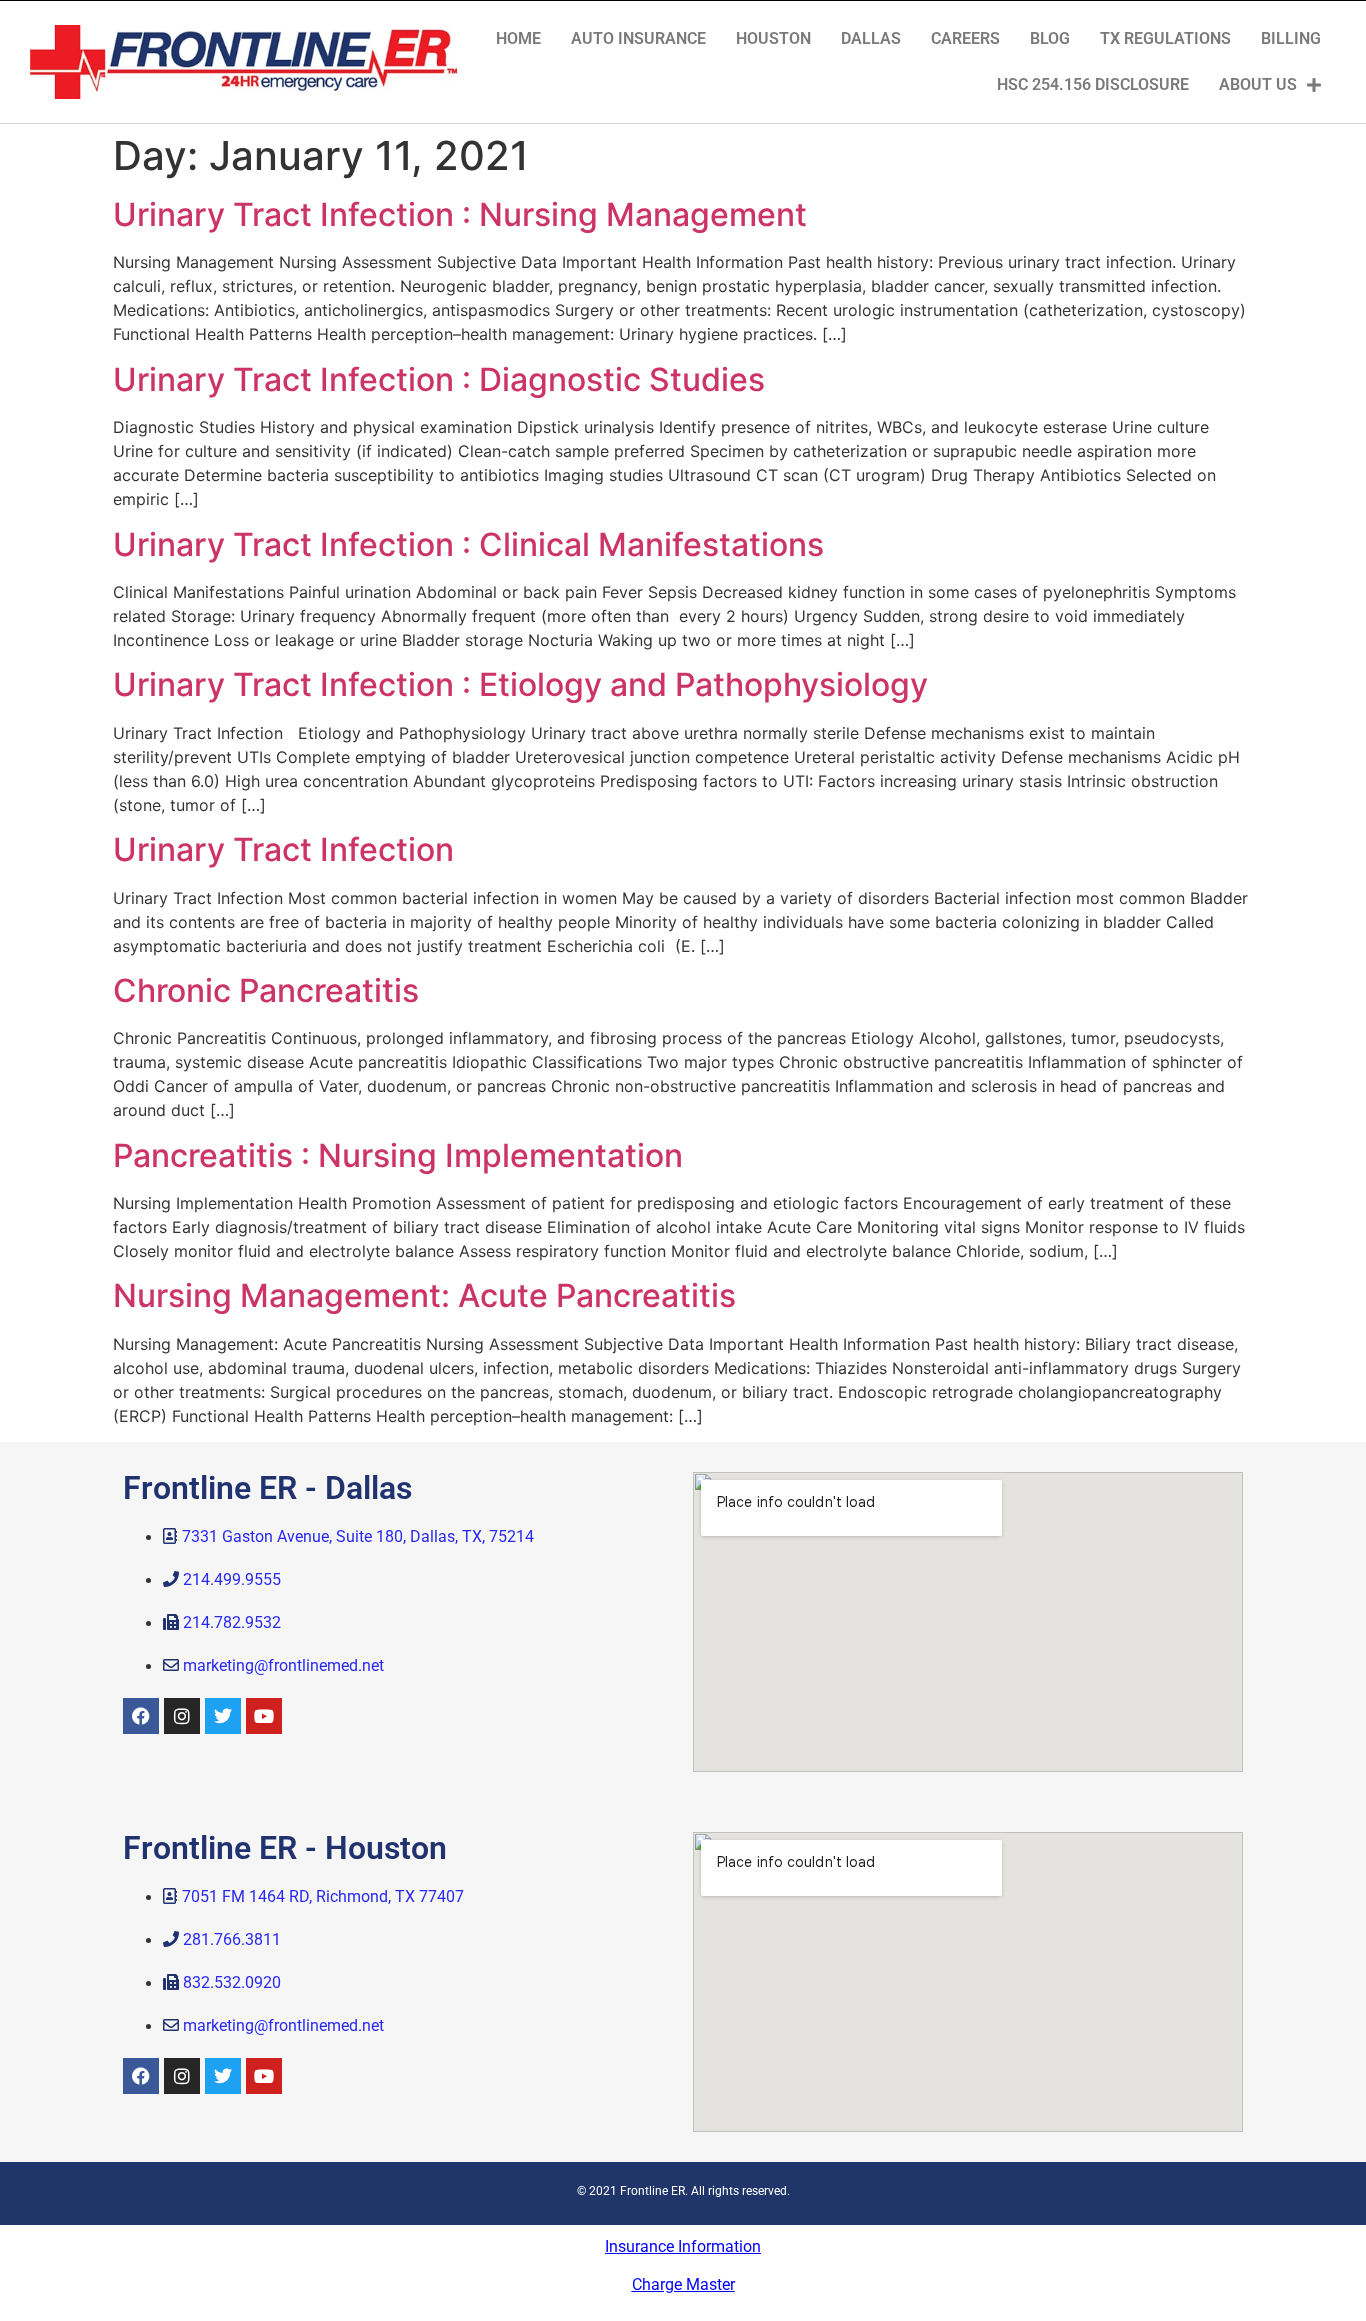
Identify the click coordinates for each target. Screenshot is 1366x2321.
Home (518, 38)
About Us (1258, 84)
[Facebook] (141, 1716)
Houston (773, 38)
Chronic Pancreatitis (266, 990)
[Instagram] (182, 1716)
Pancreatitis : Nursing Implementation (398, 1155)
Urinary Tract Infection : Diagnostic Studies (439, 379)
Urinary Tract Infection (283, 849)
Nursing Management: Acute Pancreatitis (424, 1295)
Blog (1050, 38)
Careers (965, 38)
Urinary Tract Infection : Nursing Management (460, 214)
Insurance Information (683, 2246)
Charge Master (683, 2284)
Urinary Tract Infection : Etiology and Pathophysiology (520, 684)
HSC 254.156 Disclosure (1093, 84)
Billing (1291, 38)
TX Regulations (1165, 38)
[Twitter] (223, 1716)
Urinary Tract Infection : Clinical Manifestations (468, 544)
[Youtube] (264, 1716)
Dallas (871, 38)
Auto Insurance (638, 38)
